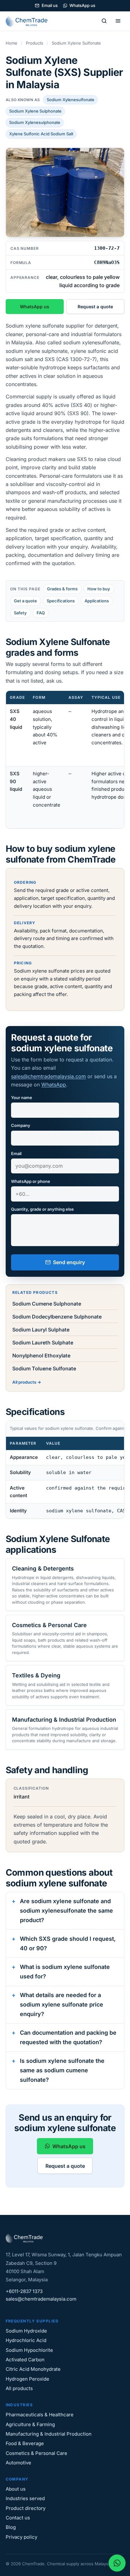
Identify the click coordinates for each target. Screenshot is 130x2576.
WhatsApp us (82, 5)
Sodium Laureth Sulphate (43, 1343)
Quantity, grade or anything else (42, 1209)
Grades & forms (62, 589)
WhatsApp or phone (31, 1181)
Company (21, 1125)
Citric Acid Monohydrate (33, 2369)
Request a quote (95, 307)
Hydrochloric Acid (26, 2340)
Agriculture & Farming (30, 2424)
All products (24, 1382)
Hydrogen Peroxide (27, 2379)
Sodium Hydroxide (26, 2331)
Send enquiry (69, 1262)
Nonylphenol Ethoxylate (41, 1356)
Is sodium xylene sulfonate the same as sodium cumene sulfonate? (62, 2070)
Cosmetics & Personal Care (49, 1625)
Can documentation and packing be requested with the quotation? (68, 2037)
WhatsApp (54, 1085)
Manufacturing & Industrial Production (64, 1720)
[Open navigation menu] (118, 21)
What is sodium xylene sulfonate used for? (65, 1972)
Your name (22, 1097)
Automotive (18, 2463)
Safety (20, 613)
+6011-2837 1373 (24, 2291)
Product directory (26, 2508)
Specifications (61, 601)
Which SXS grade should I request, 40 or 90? (68, 1943)
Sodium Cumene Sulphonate (47, 1304)
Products (35, 43)
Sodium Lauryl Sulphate (41, 1330)
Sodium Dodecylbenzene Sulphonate (57, 1317)
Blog (11, 2527)
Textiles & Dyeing (36, 1675)
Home (12, 43)
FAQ (41, 613)
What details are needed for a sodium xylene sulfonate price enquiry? (62, 2004)
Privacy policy (21, 2537)
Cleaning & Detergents (43, 1568)
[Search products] (104, 21)
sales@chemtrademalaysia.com (48, 1076)
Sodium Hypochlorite (29, 2350)
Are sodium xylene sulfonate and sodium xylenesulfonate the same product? (66, 1910)
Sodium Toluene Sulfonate (44, 1368)
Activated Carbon (25, 2360)
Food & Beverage (25, 2443)
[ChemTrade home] (28, 21)
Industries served (25, 2498)
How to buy (99, 589)
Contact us (18, 2518)
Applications (97, 601)
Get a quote (25, 601)
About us (16, 2489)
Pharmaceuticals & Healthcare (40, 2415)
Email (16, 1153)
